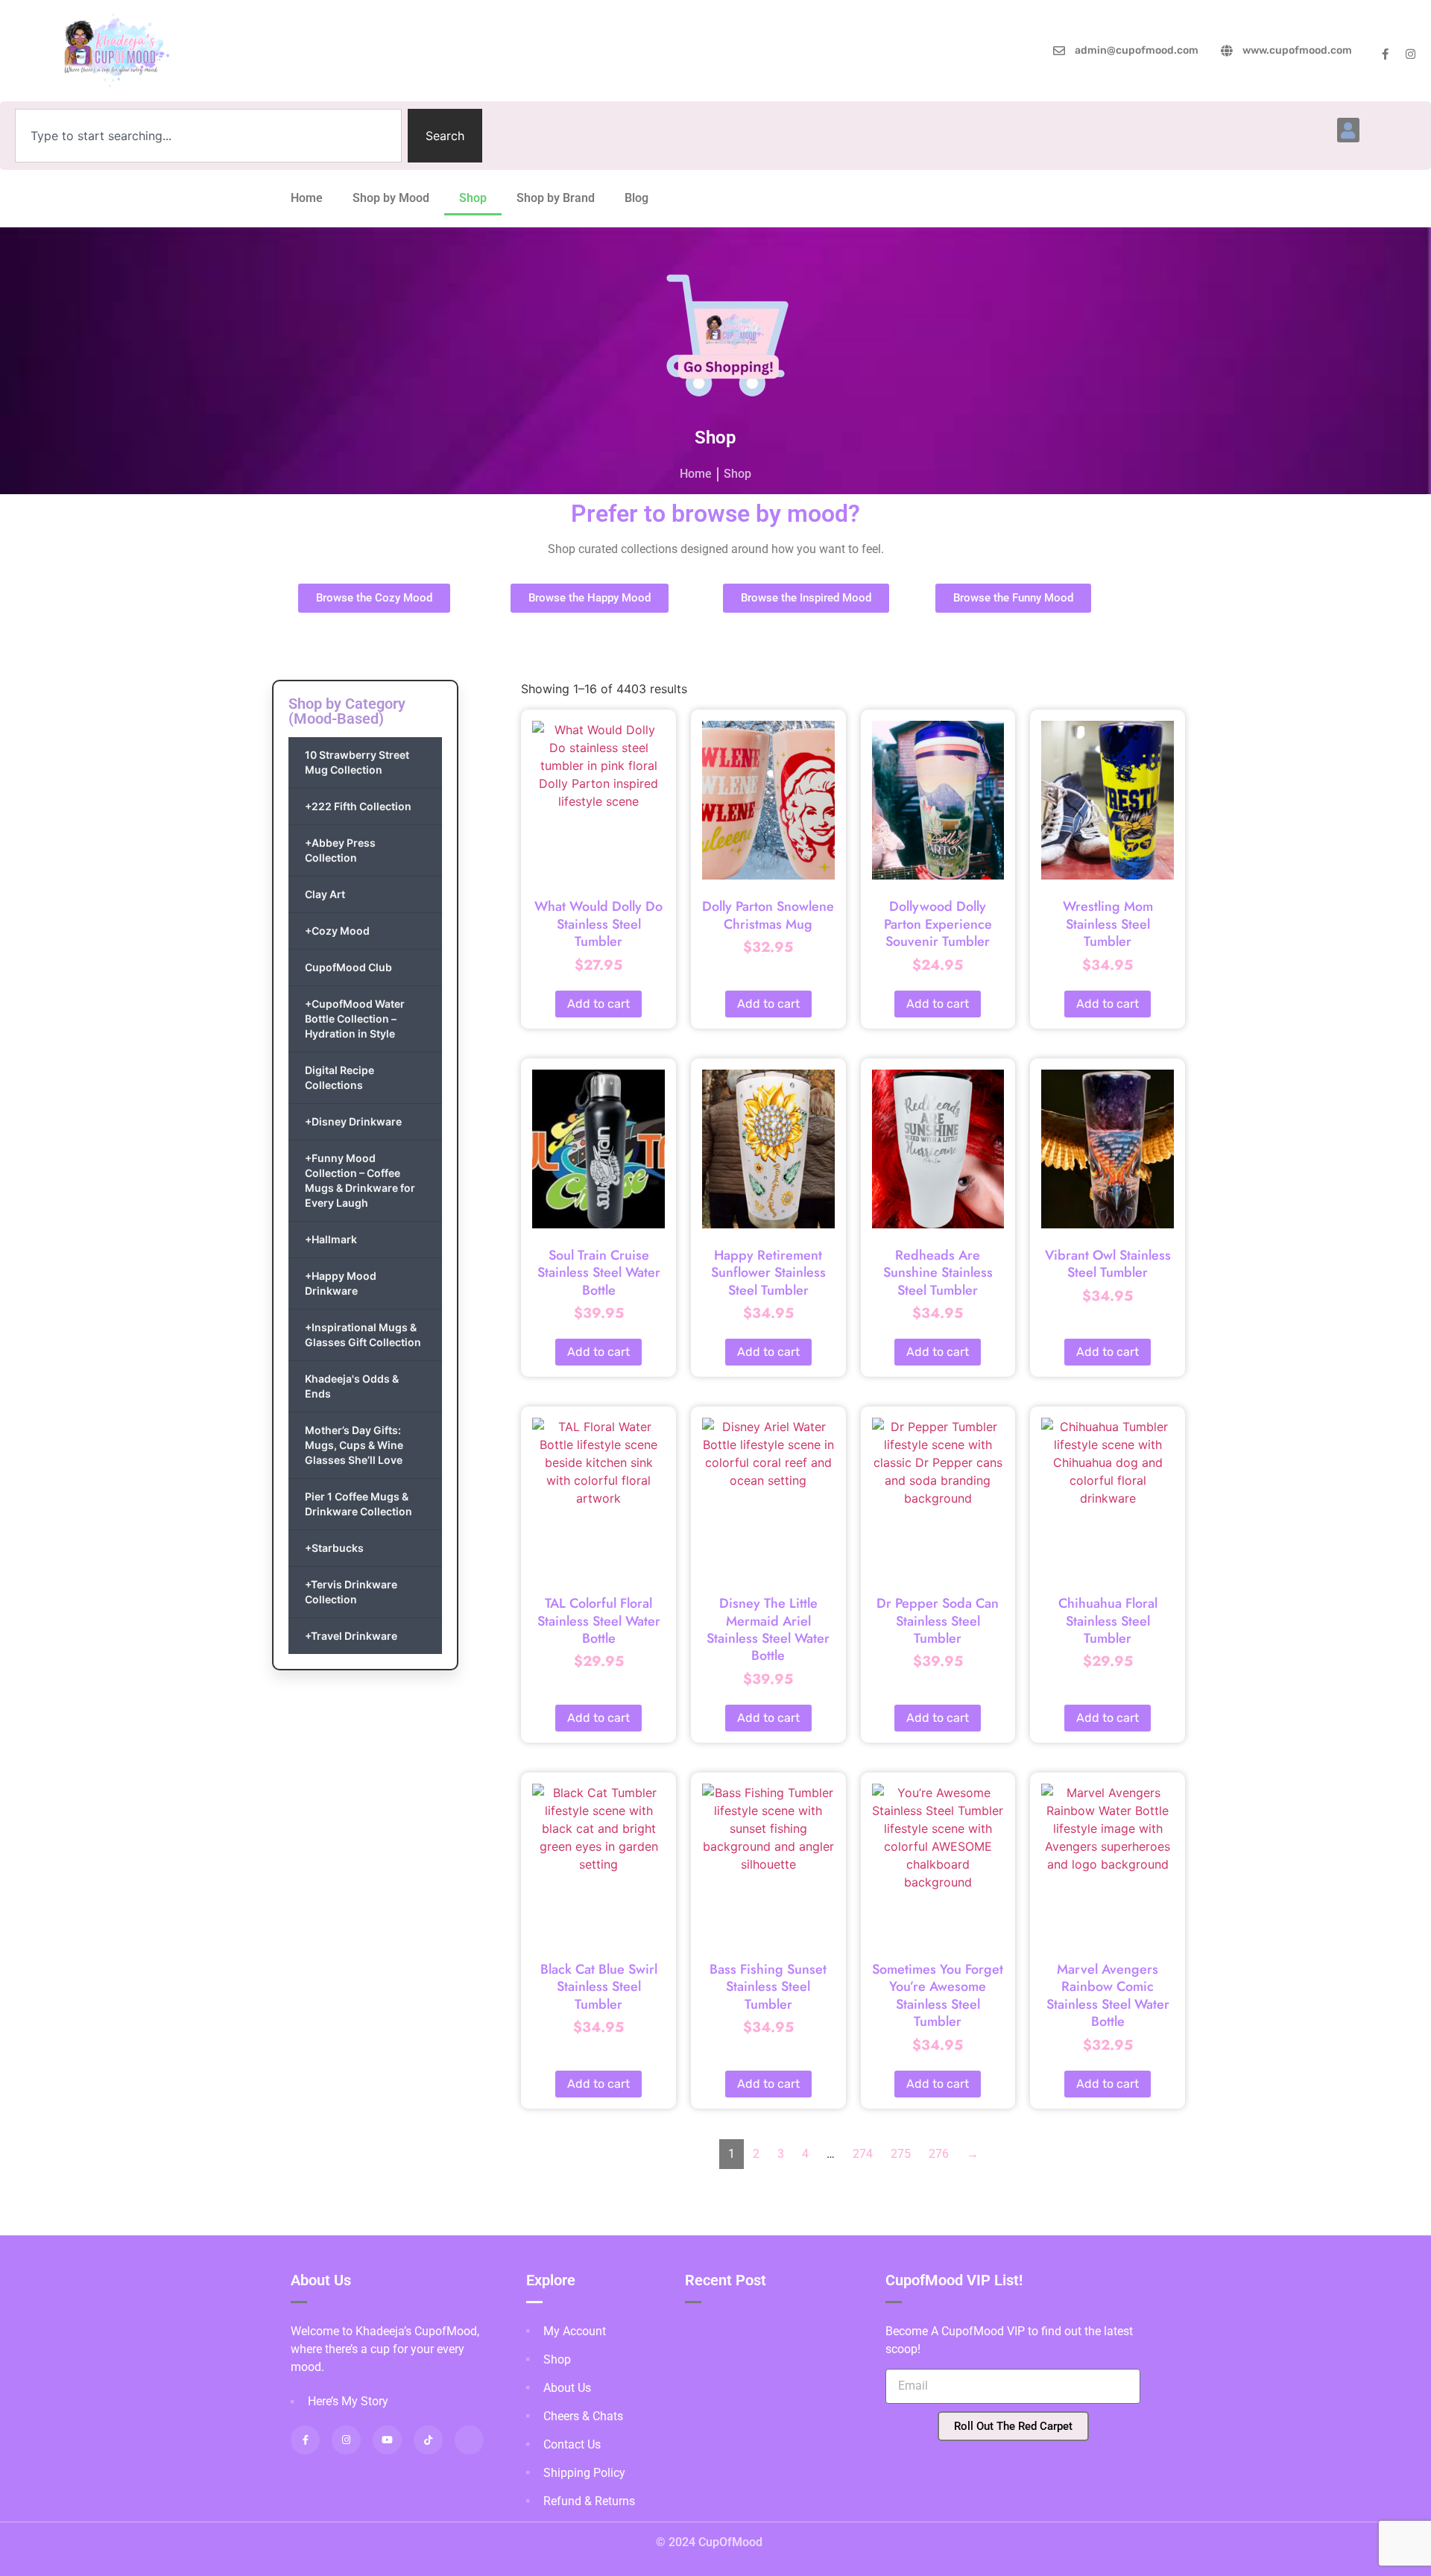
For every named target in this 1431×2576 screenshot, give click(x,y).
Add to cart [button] (598, 1004)
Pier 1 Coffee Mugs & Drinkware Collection (358, 1504)
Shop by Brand (556, 198)
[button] (1348, 130)
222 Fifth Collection (358, 806)
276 (939, 2154)
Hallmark (331, 1239)
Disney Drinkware (353, 1121)
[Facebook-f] (1385, 54)
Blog (636, 198)
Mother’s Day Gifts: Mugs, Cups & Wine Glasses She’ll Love (354, 1445)
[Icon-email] (469, 2440)
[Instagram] (1411, 54)
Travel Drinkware (351, 1636)
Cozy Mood (337, 931)
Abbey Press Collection (340, 850)
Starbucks (334, 1548)
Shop (473, 198)
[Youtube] (387, 2440)
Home (307, 198)
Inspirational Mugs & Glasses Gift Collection (363, 1335)
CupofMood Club (348, 967)
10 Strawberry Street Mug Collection (357, 762)
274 (863, 2154)
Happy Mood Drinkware (341, 1283)
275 (901, 2154)
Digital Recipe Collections (339, 1077)
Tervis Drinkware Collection (351, 1592)
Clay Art (325, 894)
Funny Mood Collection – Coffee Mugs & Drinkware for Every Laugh (360, 1180)
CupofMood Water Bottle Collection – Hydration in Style (355, 1019)
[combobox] (208, 136)
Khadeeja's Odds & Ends (352, 1386)
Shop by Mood (391, 198)
